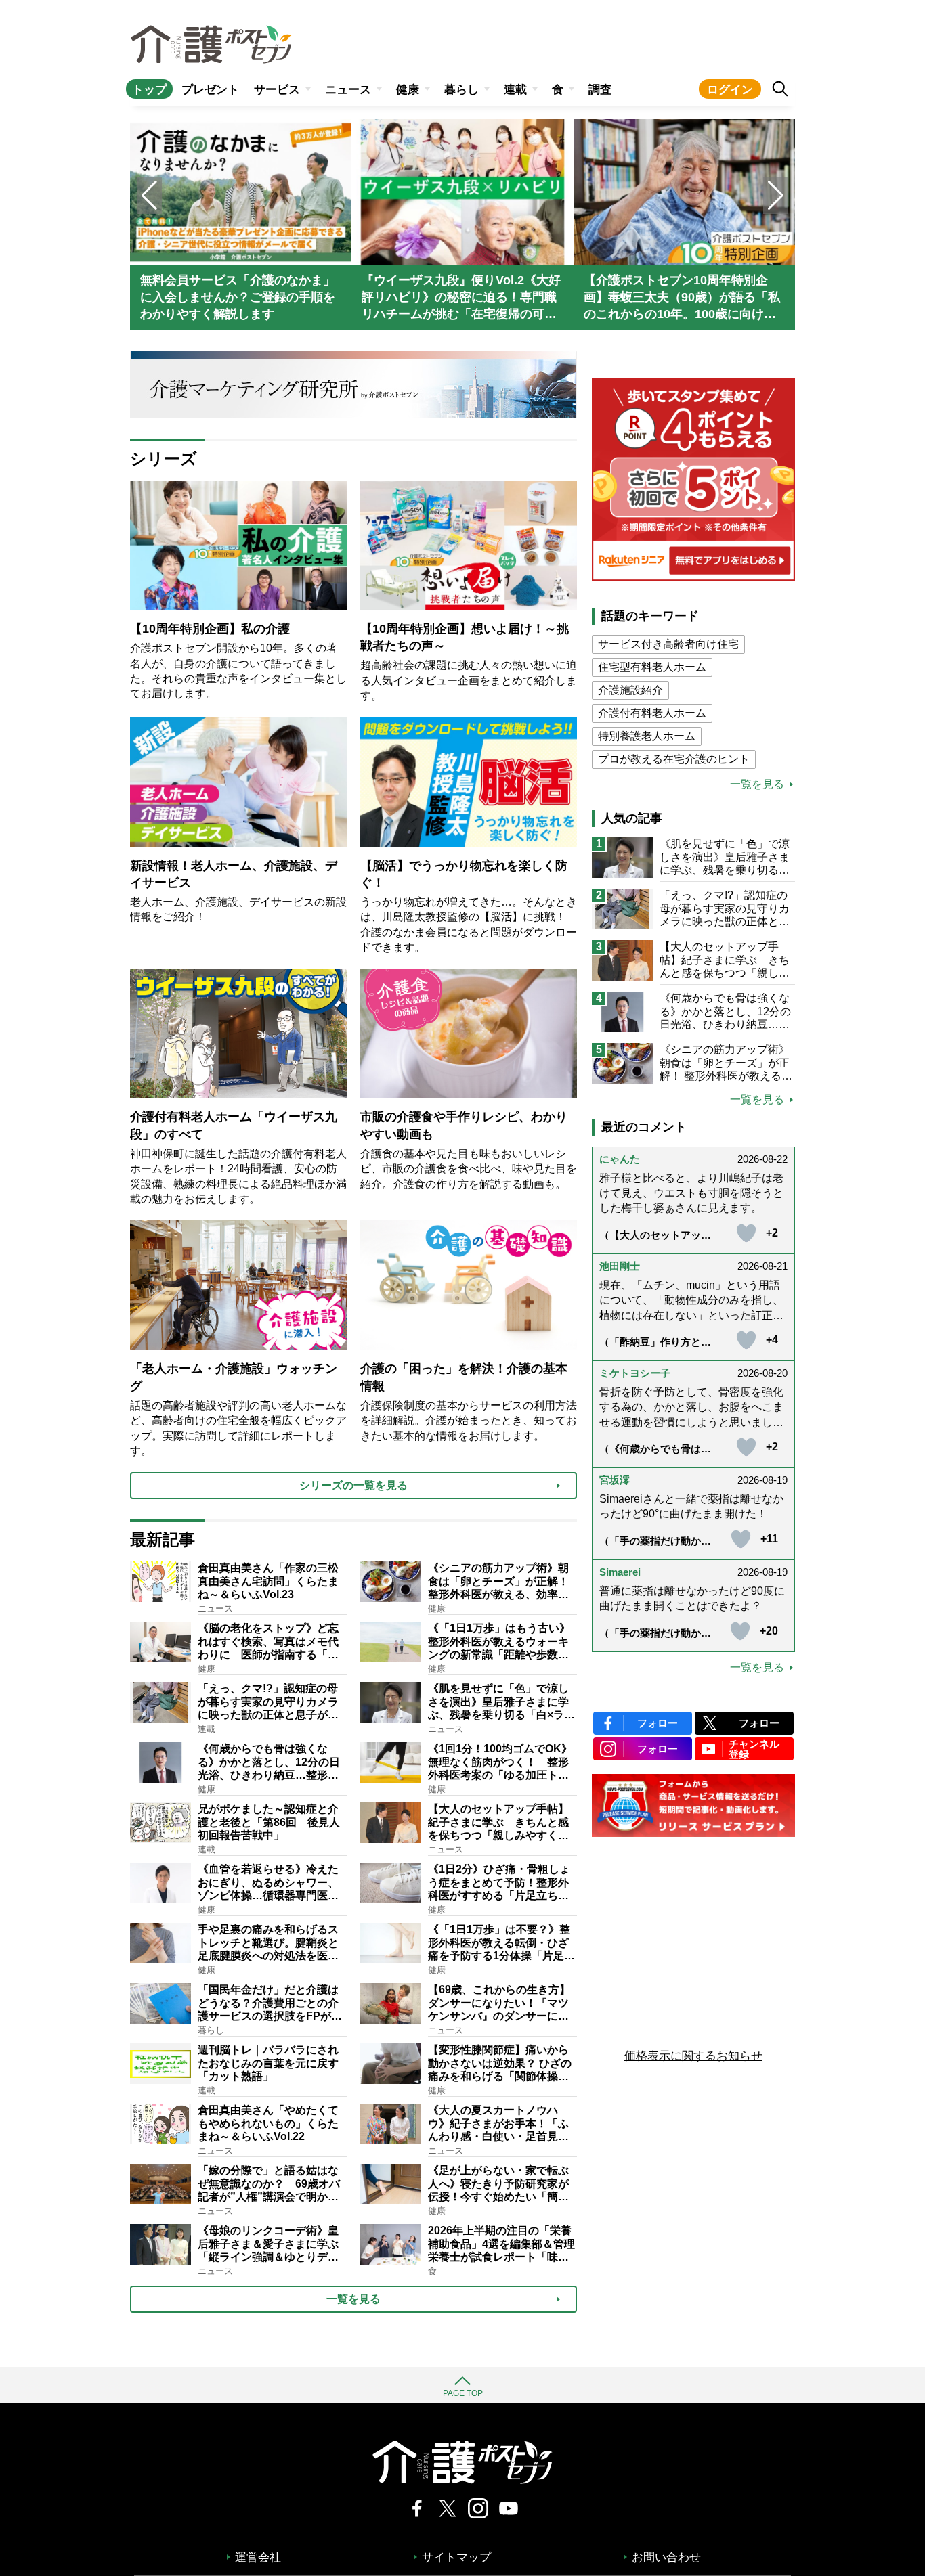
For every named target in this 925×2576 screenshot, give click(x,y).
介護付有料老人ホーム (652, 713)
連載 (515, 90)
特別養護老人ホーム (647, 736)
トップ (149, 90)
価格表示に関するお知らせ (693, 2056)
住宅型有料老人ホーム (652, 667)
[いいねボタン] (746, 1233)
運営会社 (258, 2557)
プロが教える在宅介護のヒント (674, 759)
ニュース (348, 90)
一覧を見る (757, 784)
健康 (408, 90)
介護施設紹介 (630, 690)
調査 (600, 90)
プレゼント (210, 90)
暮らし (461, 90)
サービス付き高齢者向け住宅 (668, 644)
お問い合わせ (666, 2557)
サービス (277, 90)
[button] (776, 196)
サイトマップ (456, 2557)
